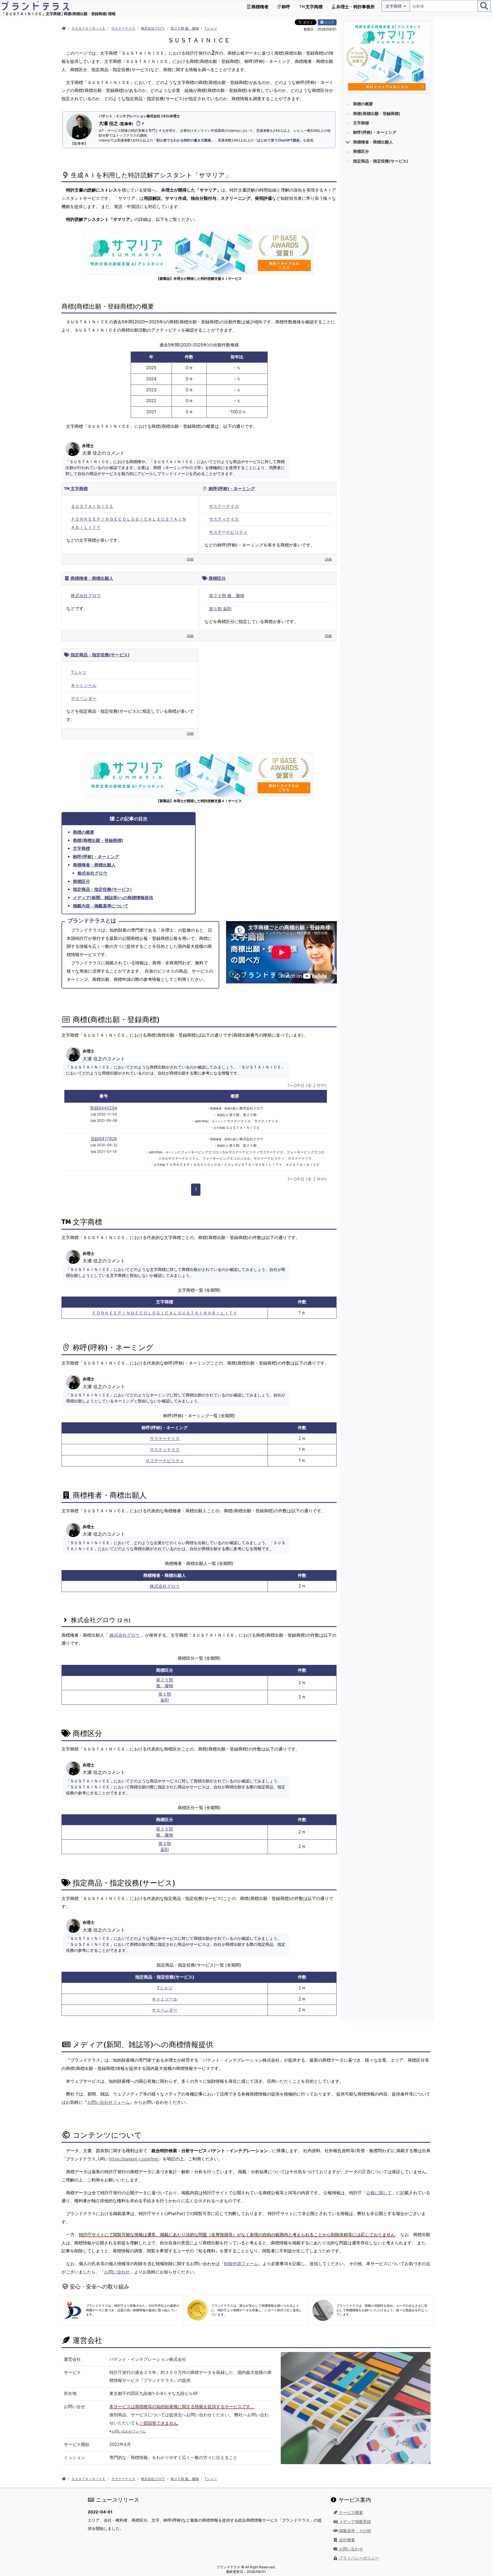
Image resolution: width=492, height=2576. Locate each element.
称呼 (285, 7)
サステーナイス (123, 28)
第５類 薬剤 (220, 609)
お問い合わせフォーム (108, 2102)
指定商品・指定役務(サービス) (100, 655)
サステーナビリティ (228, 532)
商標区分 (217, 578)
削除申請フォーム (241, 2264)
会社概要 (347, 2540)
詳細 (190, 559)
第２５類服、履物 (165, 1683)
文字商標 (314, 7)
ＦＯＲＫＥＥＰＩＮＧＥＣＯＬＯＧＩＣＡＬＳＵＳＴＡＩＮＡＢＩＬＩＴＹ (165, 1313)
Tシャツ (211, 28)
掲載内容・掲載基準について (101, 906)
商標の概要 (84, 832)
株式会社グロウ (153, 28)
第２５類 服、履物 (185, 28)
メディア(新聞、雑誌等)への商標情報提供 (113, 898)
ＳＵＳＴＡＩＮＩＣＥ (89, 28)
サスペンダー (84, 698)
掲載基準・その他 (354, 2531)
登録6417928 (104, 1139)
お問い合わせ (117, 2272)
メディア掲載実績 (354, 2522)
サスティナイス (224, 519)
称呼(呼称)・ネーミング (231, 489)
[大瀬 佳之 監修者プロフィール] (139, 123)
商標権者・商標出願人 (91, 578)
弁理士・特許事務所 (355, 7)
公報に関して (379, 2193)
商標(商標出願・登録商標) (98, 840)
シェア (329, 22)
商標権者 (260, 7)
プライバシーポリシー (358, 2558)
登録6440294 (104, 1108)
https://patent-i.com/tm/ (134, 2159)
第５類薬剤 (165, 1697)
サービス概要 (350, 2513)
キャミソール (84, 685)
